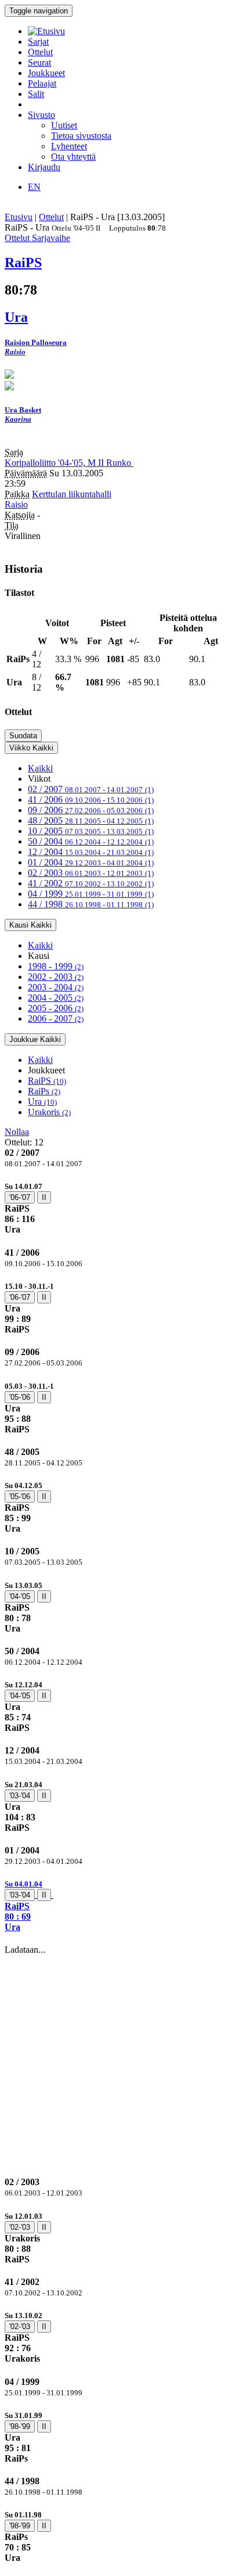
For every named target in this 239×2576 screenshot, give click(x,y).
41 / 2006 (91, 800)
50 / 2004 (91, 841)
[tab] (119, 1208)
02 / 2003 (91, 873)
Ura (42, 1102)
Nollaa (17, 1132)
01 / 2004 (91, 862)
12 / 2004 (91, 852)
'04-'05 (20, 1596)
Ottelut (40, 52)
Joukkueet (46, 73)
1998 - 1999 (56, 966)
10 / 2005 (91, 831)
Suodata (23, 736)
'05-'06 (20, 1397)
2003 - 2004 (56, 987)
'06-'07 (20, 1197)
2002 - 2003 (56, 977)
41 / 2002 (91, 883)
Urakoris (49, 1112)
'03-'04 (20, 1796)
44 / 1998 (91, 904)
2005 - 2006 (56, 1008)
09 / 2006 (91, 810)
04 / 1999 (91, 894)
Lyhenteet (69, 146)
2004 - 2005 (56, 998)
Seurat (39, 62)
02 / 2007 (91, 789)
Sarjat (38, 42)
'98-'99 (20, 2426)
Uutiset (64, 125)
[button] (119, 1905)
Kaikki (40, 768)
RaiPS (47, 1081)
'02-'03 (20, 2227)
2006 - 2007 (56, 1018)
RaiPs (44, 1091)
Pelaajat (42, 83)
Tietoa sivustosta (81, 136)
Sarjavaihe (51, 238)
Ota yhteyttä (73, 157)
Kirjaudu (44, 167)
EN (34, 187)
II (44, 1197)
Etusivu (19, 217)
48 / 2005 (91, 820)
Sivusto (41, 115)
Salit (36, 94)
